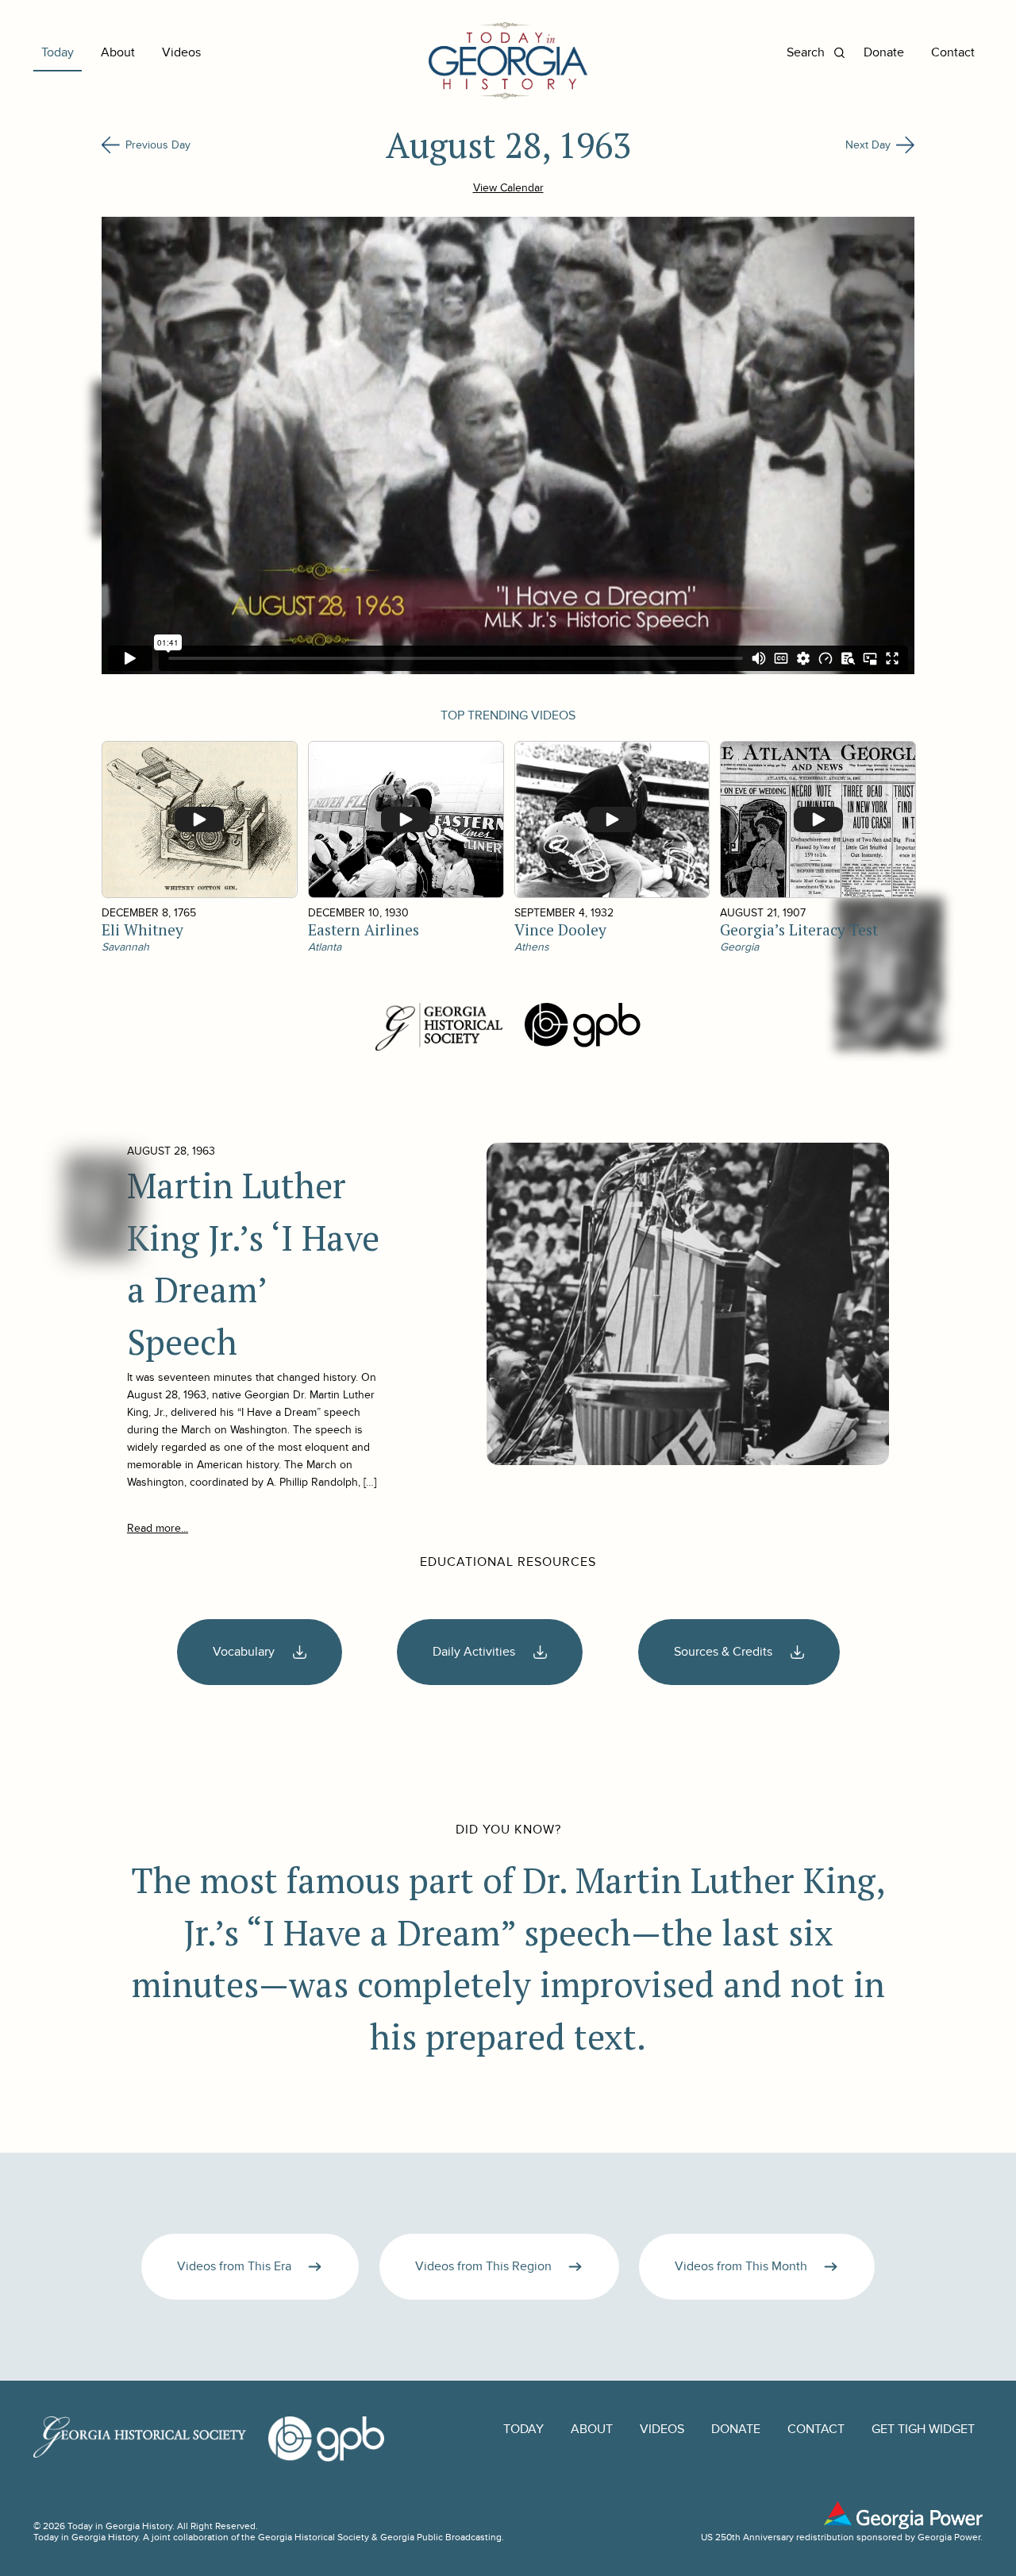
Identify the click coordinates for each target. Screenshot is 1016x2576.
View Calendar (508, 188)
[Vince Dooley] (612, 819)
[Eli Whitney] (199, 819)
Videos (181, 53)
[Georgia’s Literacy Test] (817, 819)
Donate (884, 53)
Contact (953, 53)
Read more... (158, 1528)
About (118, 53)
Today (58, 53)
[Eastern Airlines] (405, 819)
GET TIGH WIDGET (923, 2429)
